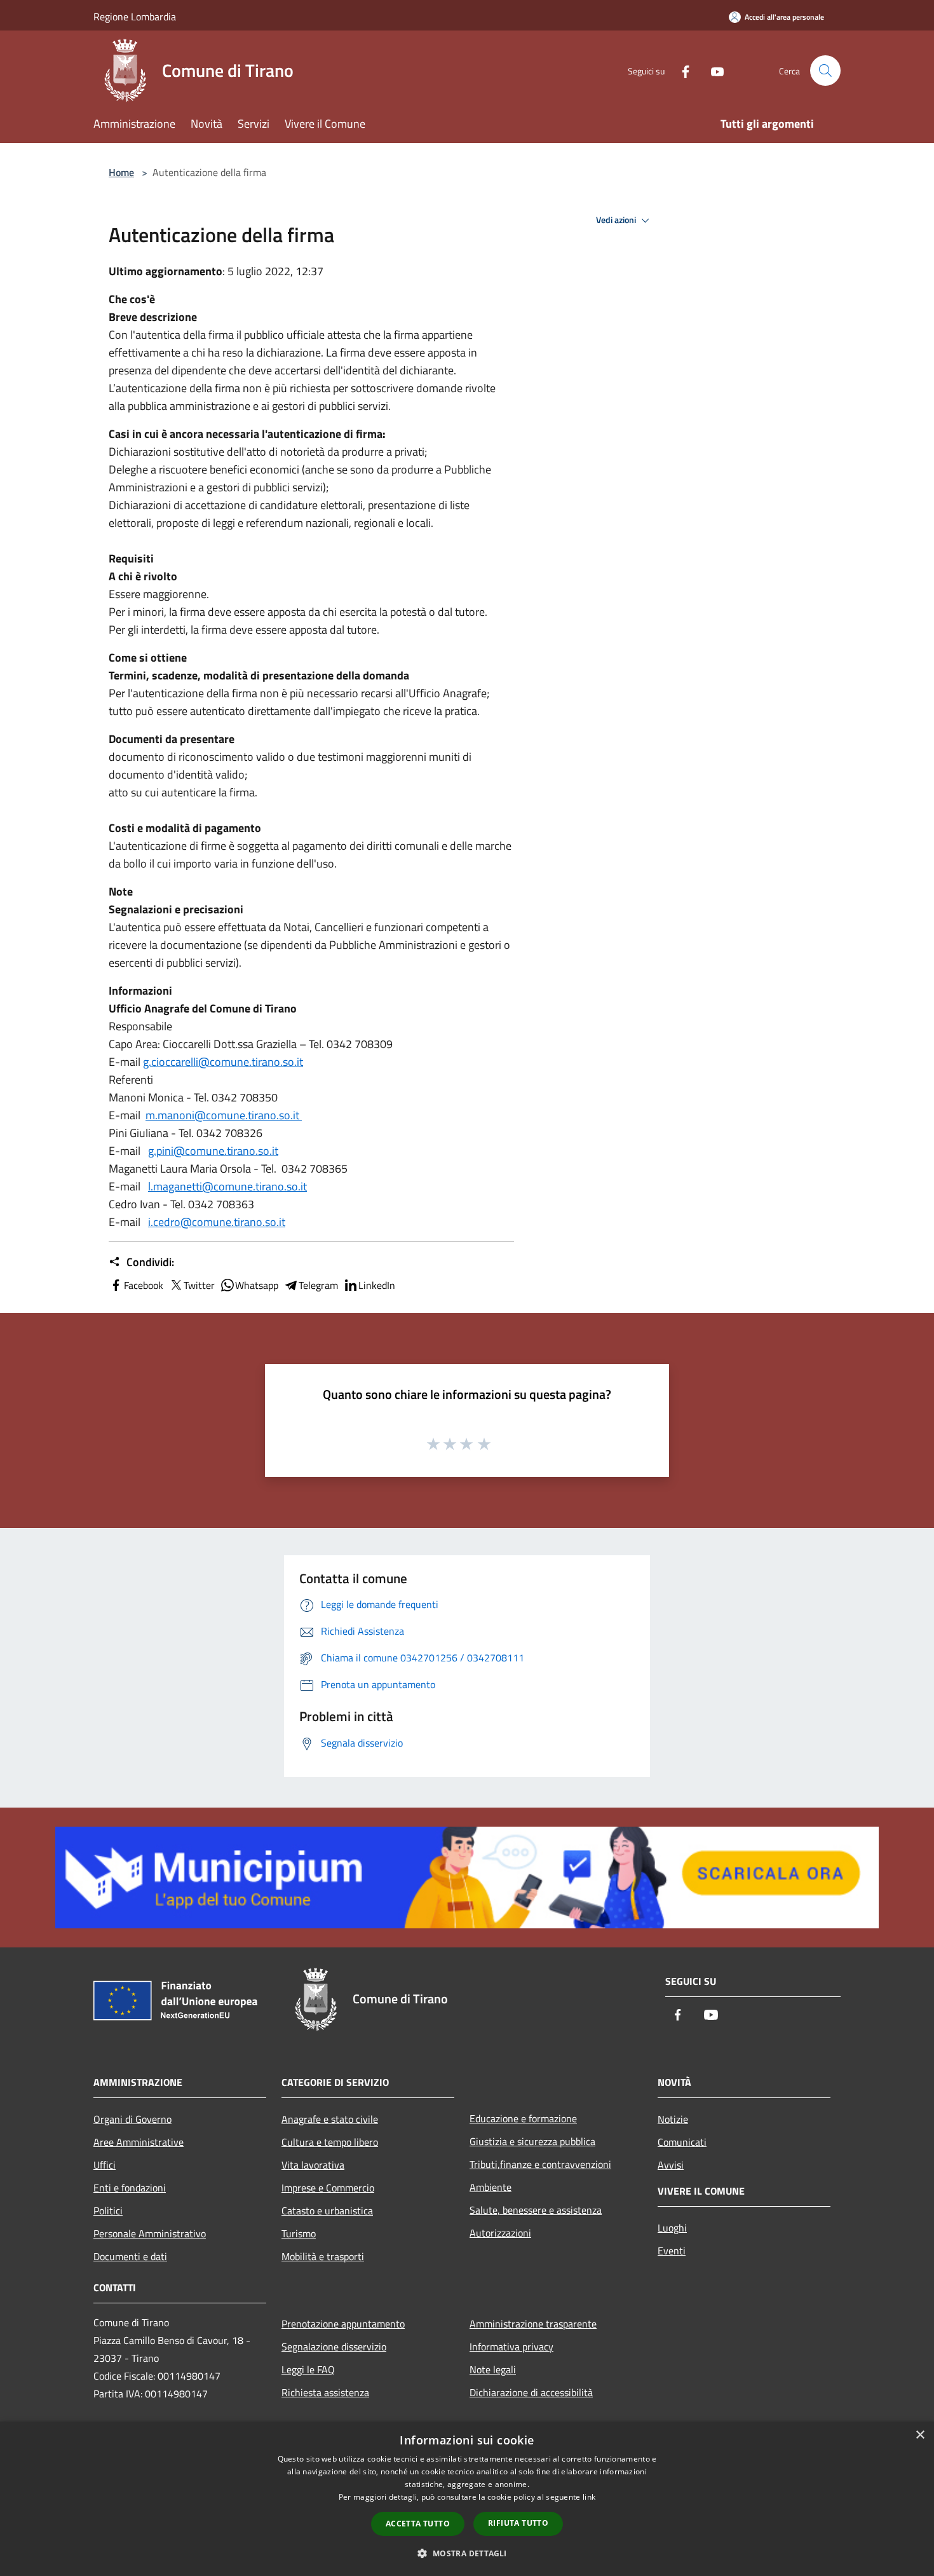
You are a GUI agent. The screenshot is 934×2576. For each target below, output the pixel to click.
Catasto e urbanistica (327, 2211)
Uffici (105, 2165)
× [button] (920, 2435)
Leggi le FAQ (308, 2369)
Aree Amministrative (139, 2142)
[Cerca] (825, 71)
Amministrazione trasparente (533, 2324)
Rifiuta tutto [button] (518, 2523)
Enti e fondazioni (130, 2188)
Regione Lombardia (135, 17)
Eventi (672, 2251)
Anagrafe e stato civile (330, 2119)
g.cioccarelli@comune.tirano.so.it (223, 1062)
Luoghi (672, 2228)
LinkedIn (377, 1285)
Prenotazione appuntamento (343, 2324)
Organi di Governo (132, 2119)
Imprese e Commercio (328, 2188)
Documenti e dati (130, 2256)
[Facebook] (680, 70)
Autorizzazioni (500, 2233)
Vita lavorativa (313, 2165)
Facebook (144, 1285)
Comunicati (682, 2142)
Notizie (673, 2119)
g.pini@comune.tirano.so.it (213, 1151)
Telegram (318, 1285)
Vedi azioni (617, 220)
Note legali (493, 2369)
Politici (108, 2211)
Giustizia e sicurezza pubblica (532, 2141)
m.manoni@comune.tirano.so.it (224, 1115)
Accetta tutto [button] (418, 2524)
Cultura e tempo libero (330, 2142)
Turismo (299, 2233)
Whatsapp (257, 1285)
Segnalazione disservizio (334, 2347)
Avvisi (671, 2165)
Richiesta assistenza (325, 2392)
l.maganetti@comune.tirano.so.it (227, 1186)
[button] (467, 2553)
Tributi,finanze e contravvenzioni (540, 2164)
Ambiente (491, 2187)
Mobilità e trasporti (323, 2256)
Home (121, 172)
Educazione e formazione (523, 2118)
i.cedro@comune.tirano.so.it (217, 1222)
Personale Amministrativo (150, 2233)
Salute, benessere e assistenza (536, 2210)
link (589, 2497)
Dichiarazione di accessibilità (531, 2392)
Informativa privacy (511, 2347)
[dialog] (467, 2499)
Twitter (199, 1285)
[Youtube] (712, 70)
